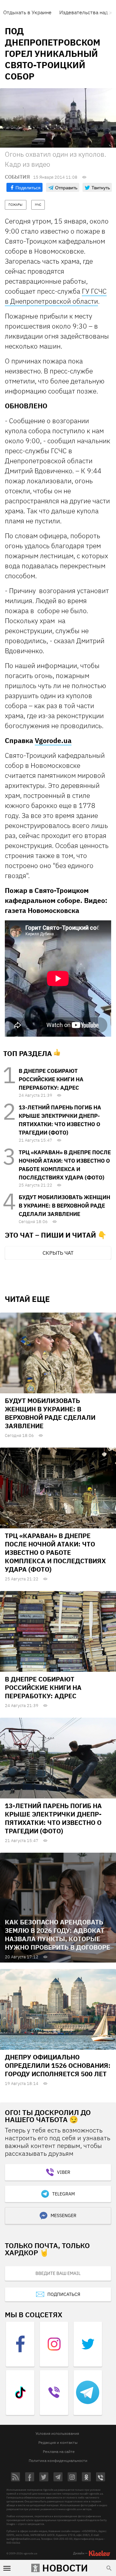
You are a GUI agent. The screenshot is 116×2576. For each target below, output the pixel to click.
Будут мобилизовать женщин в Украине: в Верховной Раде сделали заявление (64, 1206)
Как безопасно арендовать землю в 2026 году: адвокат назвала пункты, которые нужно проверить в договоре (58, 1935)
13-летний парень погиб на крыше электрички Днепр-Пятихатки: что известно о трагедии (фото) (53, 1818)
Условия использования (57, 2433)
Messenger (63, 2215)
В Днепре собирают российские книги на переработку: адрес (51, 1079)
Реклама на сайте (59, 2451)
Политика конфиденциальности (58, 2461)
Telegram (63, 2194)
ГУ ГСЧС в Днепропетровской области (56, 296)
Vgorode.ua (53, 740)
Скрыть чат (58, 1253)
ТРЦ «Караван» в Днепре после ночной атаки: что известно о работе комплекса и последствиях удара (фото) (55, 1552)
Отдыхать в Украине (27, 12)
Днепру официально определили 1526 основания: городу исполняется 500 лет (58, 2065)
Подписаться (64, 2294)
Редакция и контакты (58, 2442)
